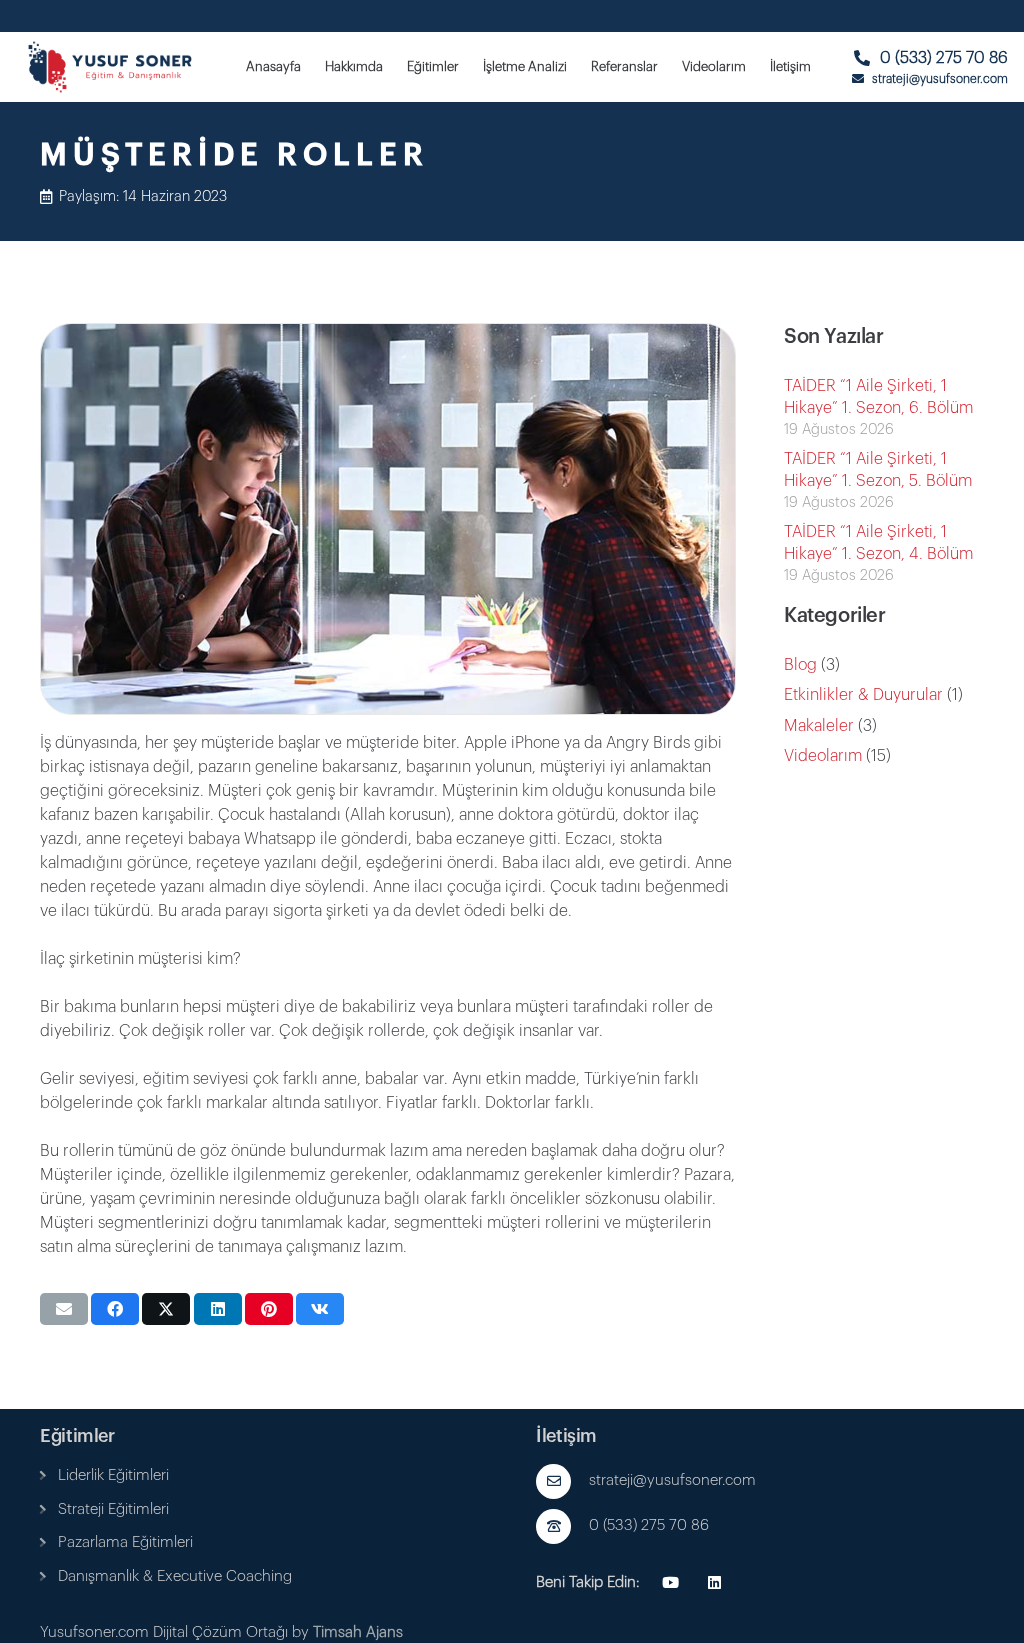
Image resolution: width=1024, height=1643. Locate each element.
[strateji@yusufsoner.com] (562, 1481)
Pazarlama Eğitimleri (125, 1542)
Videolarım (823, 756)
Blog (800, 665)
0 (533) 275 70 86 (649, 1525)
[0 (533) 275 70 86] (562, 1526)
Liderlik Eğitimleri (113, 1475)
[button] (467, 67)
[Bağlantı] (43, 1475)
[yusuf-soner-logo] (110, 67)
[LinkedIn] (715, 1583)
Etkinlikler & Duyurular (863, 695)
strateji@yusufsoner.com (672, 1480)
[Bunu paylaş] (115, 1309)
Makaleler (819, 726)
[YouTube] (671, 1583)
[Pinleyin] (269, 1309)
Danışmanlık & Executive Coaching (175, 1576)
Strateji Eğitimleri (113, 1509)
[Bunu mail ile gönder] (64, 1309)
